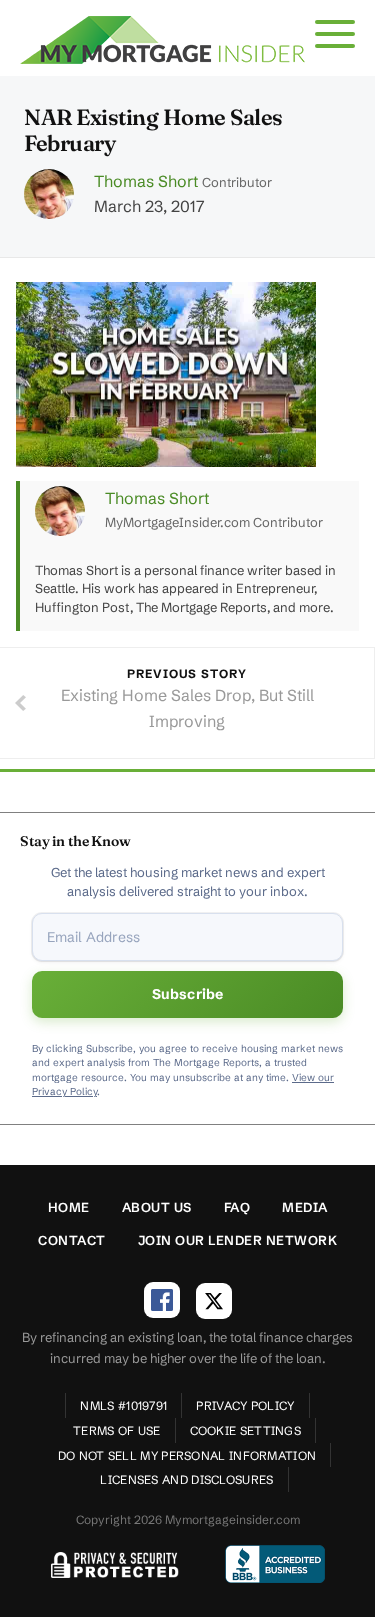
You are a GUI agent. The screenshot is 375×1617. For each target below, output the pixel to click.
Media (305, 1207)
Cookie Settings (246, 1430)
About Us (157, 1207)
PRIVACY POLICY (245, 1405)
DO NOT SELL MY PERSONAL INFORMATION (187, 1455)
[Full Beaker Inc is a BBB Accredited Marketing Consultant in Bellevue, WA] (275, 1564)
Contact (72, 1240)
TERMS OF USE (117, 1430)
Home (69, 1207)
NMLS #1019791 (123, 1405)
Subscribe (188, 994)
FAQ (237, 1207)
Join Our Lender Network (238, 1240)
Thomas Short (146, 181)
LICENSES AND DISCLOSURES (186, 1479)
